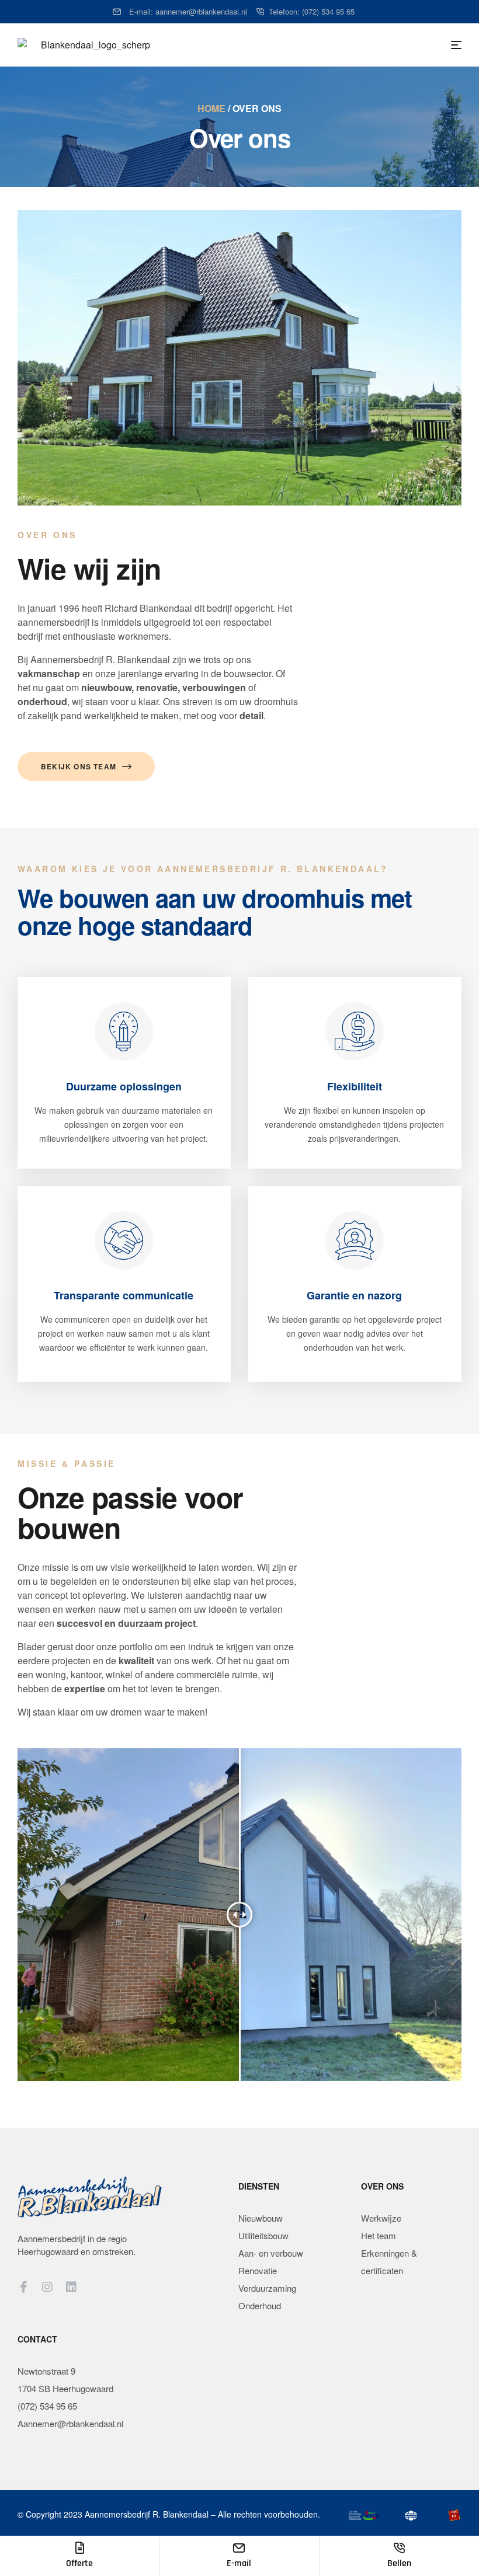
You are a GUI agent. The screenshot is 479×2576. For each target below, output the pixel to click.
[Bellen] (399, 2548)
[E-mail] (239, 2548)
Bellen (399, 2563)
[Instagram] (47, 2287)
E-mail (239, 2563)
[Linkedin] (71, 2287)
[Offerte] (79, 2548)
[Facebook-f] (23, 2287)
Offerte (79, 2563)
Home (211, 108)
